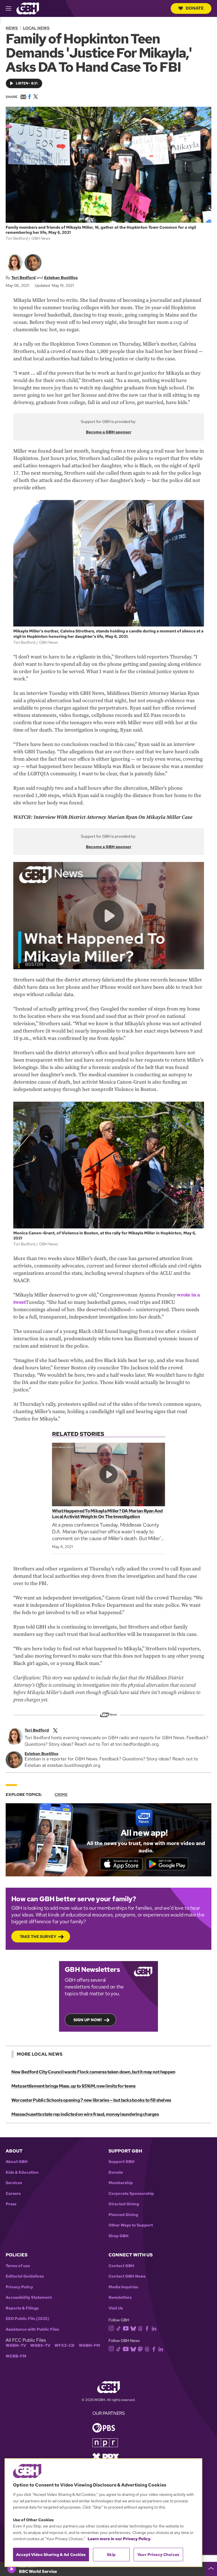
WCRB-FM (16, 2356)
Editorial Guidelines (25, 2276)
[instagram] (111, 2328)
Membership (121, 2183)
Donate (195, 8)
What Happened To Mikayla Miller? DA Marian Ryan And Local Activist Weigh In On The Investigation (107, 1514)
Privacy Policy (19, 2287)
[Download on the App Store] (121, 1864)
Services (14, 2183)
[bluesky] (133, 2328)
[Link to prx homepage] (106, 2456)
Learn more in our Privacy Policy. (119, 2539)
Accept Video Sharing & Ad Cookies (51, 2555)
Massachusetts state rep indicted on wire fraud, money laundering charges (85, 2114)
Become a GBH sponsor (109, 432)
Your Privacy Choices (158, 2555)
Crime (61, 1795)
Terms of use (18, 2266)
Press (11, 2204)
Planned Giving (123, 2215)
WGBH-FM (89, 2345)
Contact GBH (121, 2266)
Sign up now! (88, 2020)
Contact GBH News (127, 2276)
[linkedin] (154, 2328)
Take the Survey (38, 1937)
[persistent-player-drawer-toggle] (211, 2569)
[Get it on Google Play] (167, 1864)
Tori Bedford (23, 278)
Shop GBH (119, 2236)
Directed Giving (124, 2204)
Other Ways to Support (131, 2225)
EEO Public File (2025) (27, 2319)
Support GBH (121, 2162)
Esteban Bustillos (61, 278)
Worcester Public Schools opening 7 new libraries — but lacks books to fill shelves (91, 2100)
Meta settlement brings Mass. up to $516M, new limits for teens (73, 2086)
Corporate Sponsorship (131, 2194)
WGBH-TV (16, 2345)
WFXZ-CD (65, 2345)
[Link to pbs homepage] (104, 2427)
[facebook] (147, 2328)
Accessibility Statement (29, 2297)
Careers (13, 2194)
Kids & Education (22, 2172)
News (12, 28)
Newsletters (120, 2297)
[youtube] (126, 2328)
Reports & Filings (22, 2308)
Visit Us (116, 2308)
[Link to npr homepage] (105, 2442)
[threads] (140, 2328)
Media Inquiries (123, 2287)
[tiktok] (119, 2328)
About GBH (17, 2162)
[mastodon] (140, 2349)
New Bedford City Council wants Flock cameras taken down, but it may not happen (93, 2072)
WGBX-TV (40, 2345)
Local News (36, 28)
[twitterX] (55, 1730)
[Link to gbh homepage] (28, 8)
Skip (111, 2555)
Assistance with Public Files (32, 2329)
